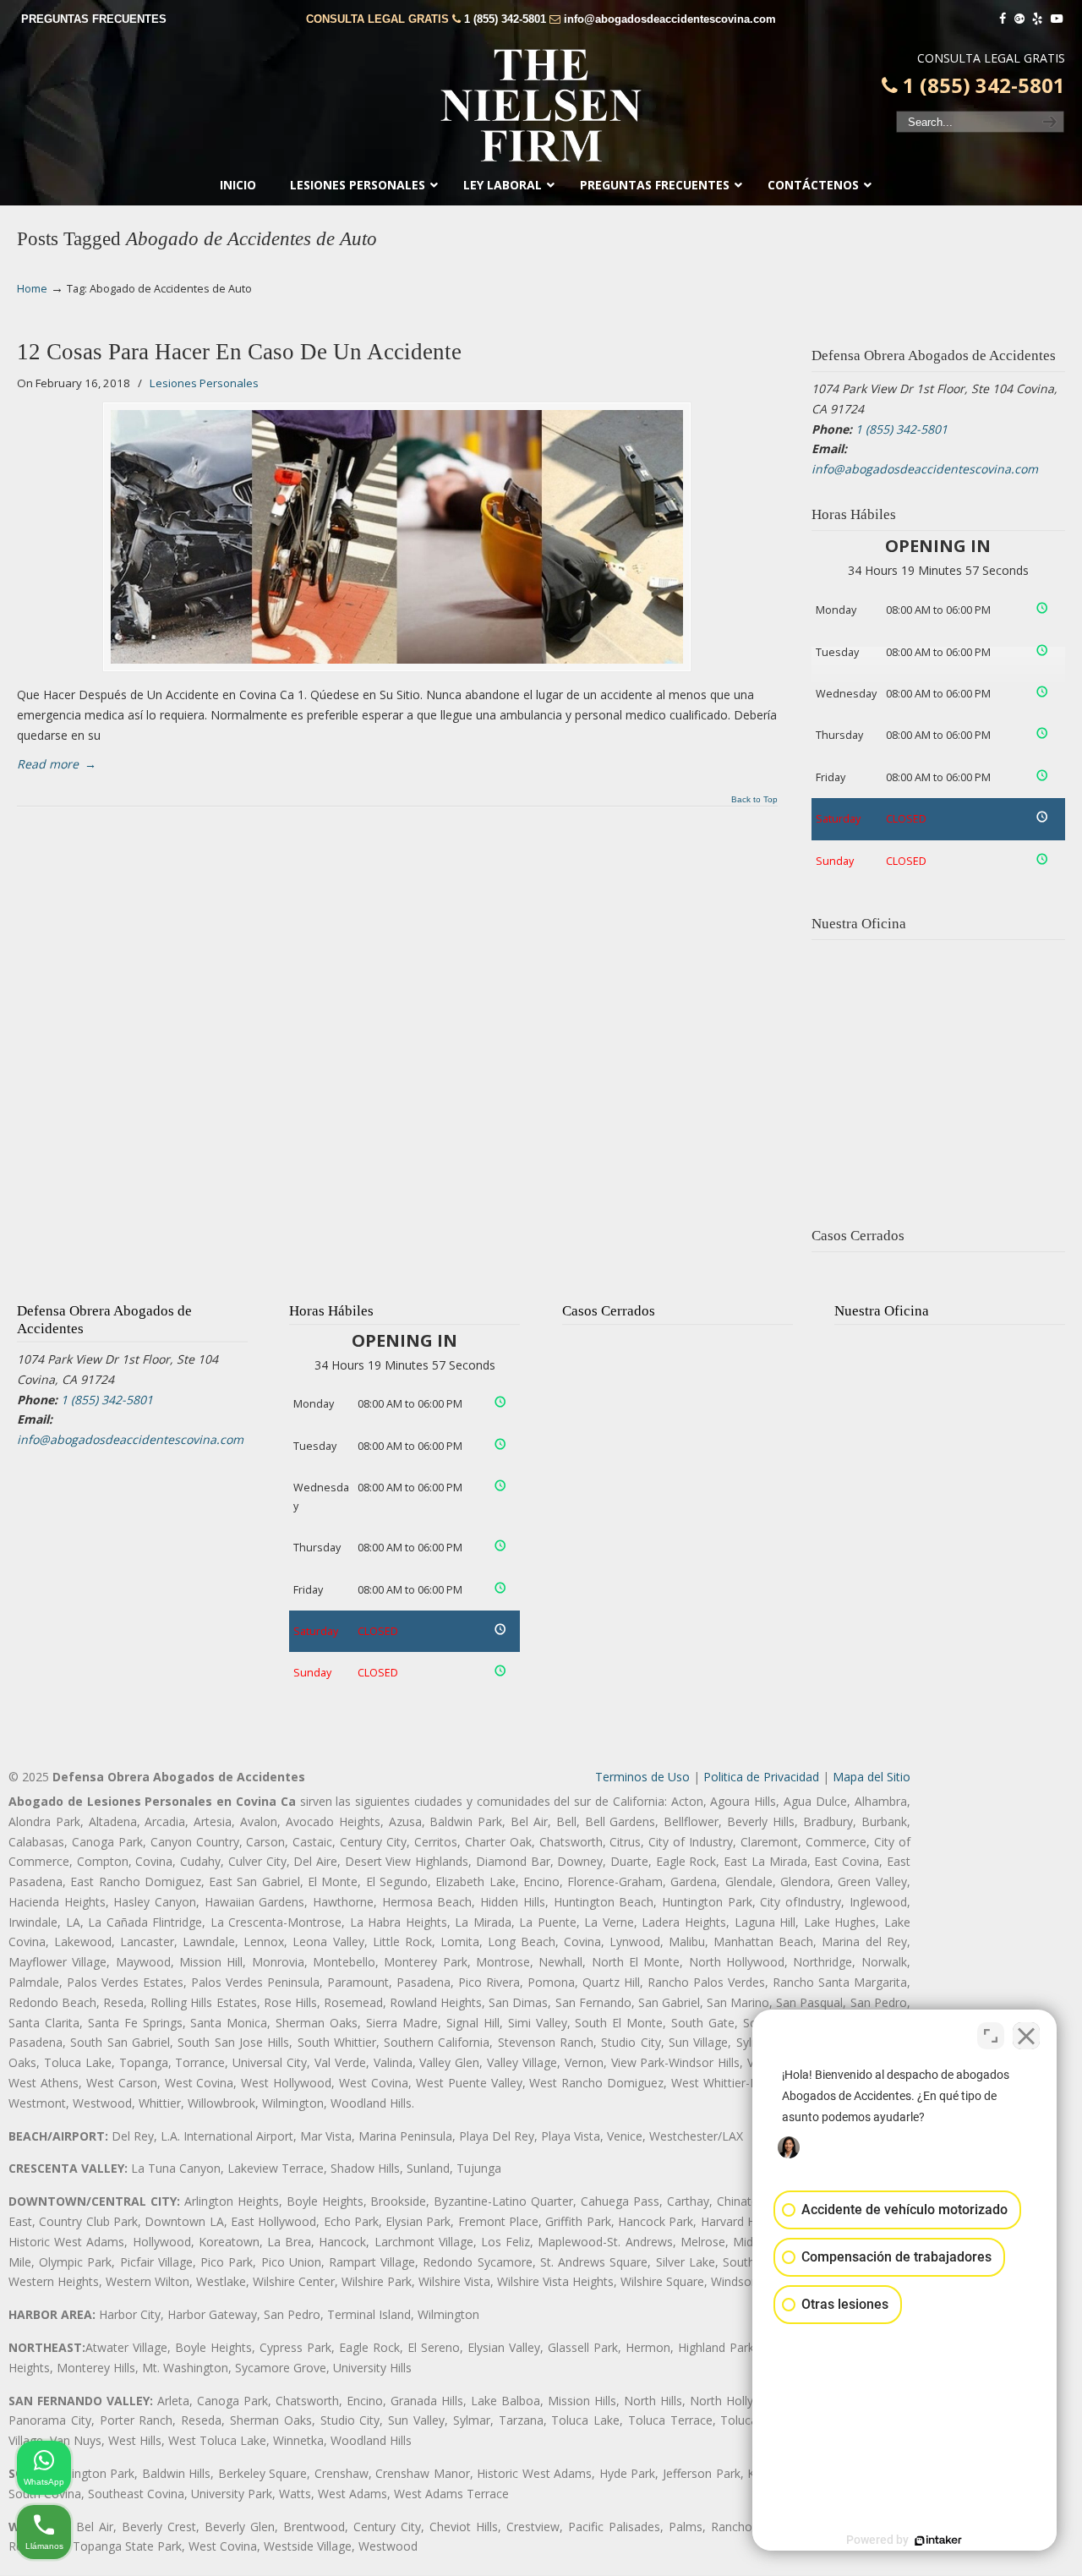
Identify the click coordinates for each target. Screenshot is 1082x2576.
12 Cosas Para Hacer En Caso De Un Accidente (239, 352)
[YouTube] (1057, 19)
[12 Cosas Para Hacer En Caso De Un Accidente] (397, 537)
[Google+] (1019, 19)
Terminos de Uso (642, 1777)
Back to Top (754, 800)
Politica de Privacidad (761, 1777)
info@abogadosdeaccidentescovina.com (670, 19)
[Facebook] (1003, 19)
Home (32, 289)
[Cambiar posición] (991, 2036)
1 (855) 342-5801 (505, 19)
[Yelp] (1038, 19)
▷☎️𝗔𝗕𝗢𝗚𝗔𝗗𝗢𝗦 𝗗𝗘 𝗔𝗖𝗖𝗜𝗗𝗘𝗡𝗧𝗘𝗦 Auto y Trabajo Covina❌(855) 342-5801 (541, 106)
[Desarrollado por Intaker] (938, 2540)
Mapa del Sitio (872, 1777)
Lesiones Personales (204, 383)
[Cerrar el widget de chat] (1026, 2036)
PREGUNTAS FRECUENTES (94, 19)
